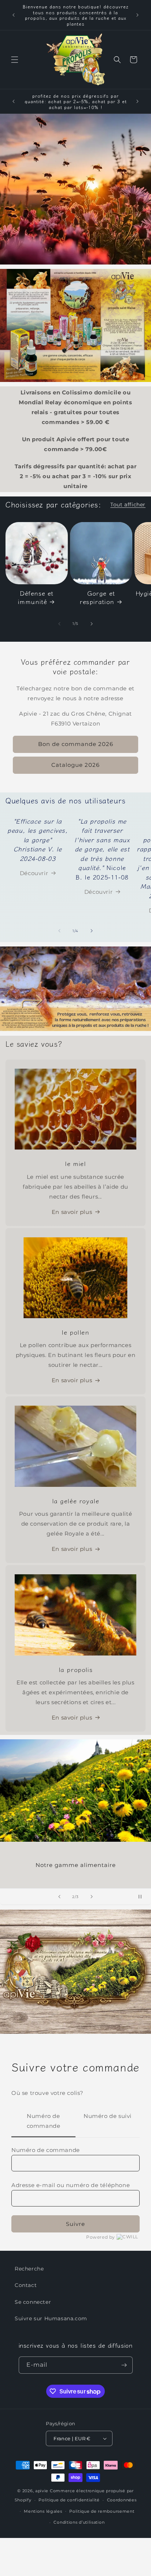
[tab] (43, 2121)
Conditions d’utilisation (79, 2522)
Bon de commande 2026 (76, 744)
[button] (15, 60)
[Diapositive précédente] (59, 1897)
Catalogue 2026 (75, 765)
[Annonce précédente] (14, 15)
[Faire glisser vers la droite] (92, 624)
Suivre (75, 2224)
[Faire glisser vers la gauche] (59, 624)
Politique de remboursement (102, 2511)
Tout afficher (128, 505)
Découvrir (34, 873)
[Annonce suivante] (137, 15)
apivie (42, 2491)
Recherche (29, 2269)
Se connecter (33, 2302)
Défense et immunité (36, 597)
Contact (26, 2285)
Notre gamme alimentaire (76, 1865)
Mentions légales (43, 2511)
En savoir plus (72, 1212)
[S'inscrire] (124, 2365)
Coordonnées (122, 2500)
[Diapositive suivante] (92, 1897)
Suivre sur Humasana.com (51, 2318)
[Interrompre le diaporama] (143, 1897)
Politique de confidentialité (69, 2500)
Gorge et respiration (97, 597)
